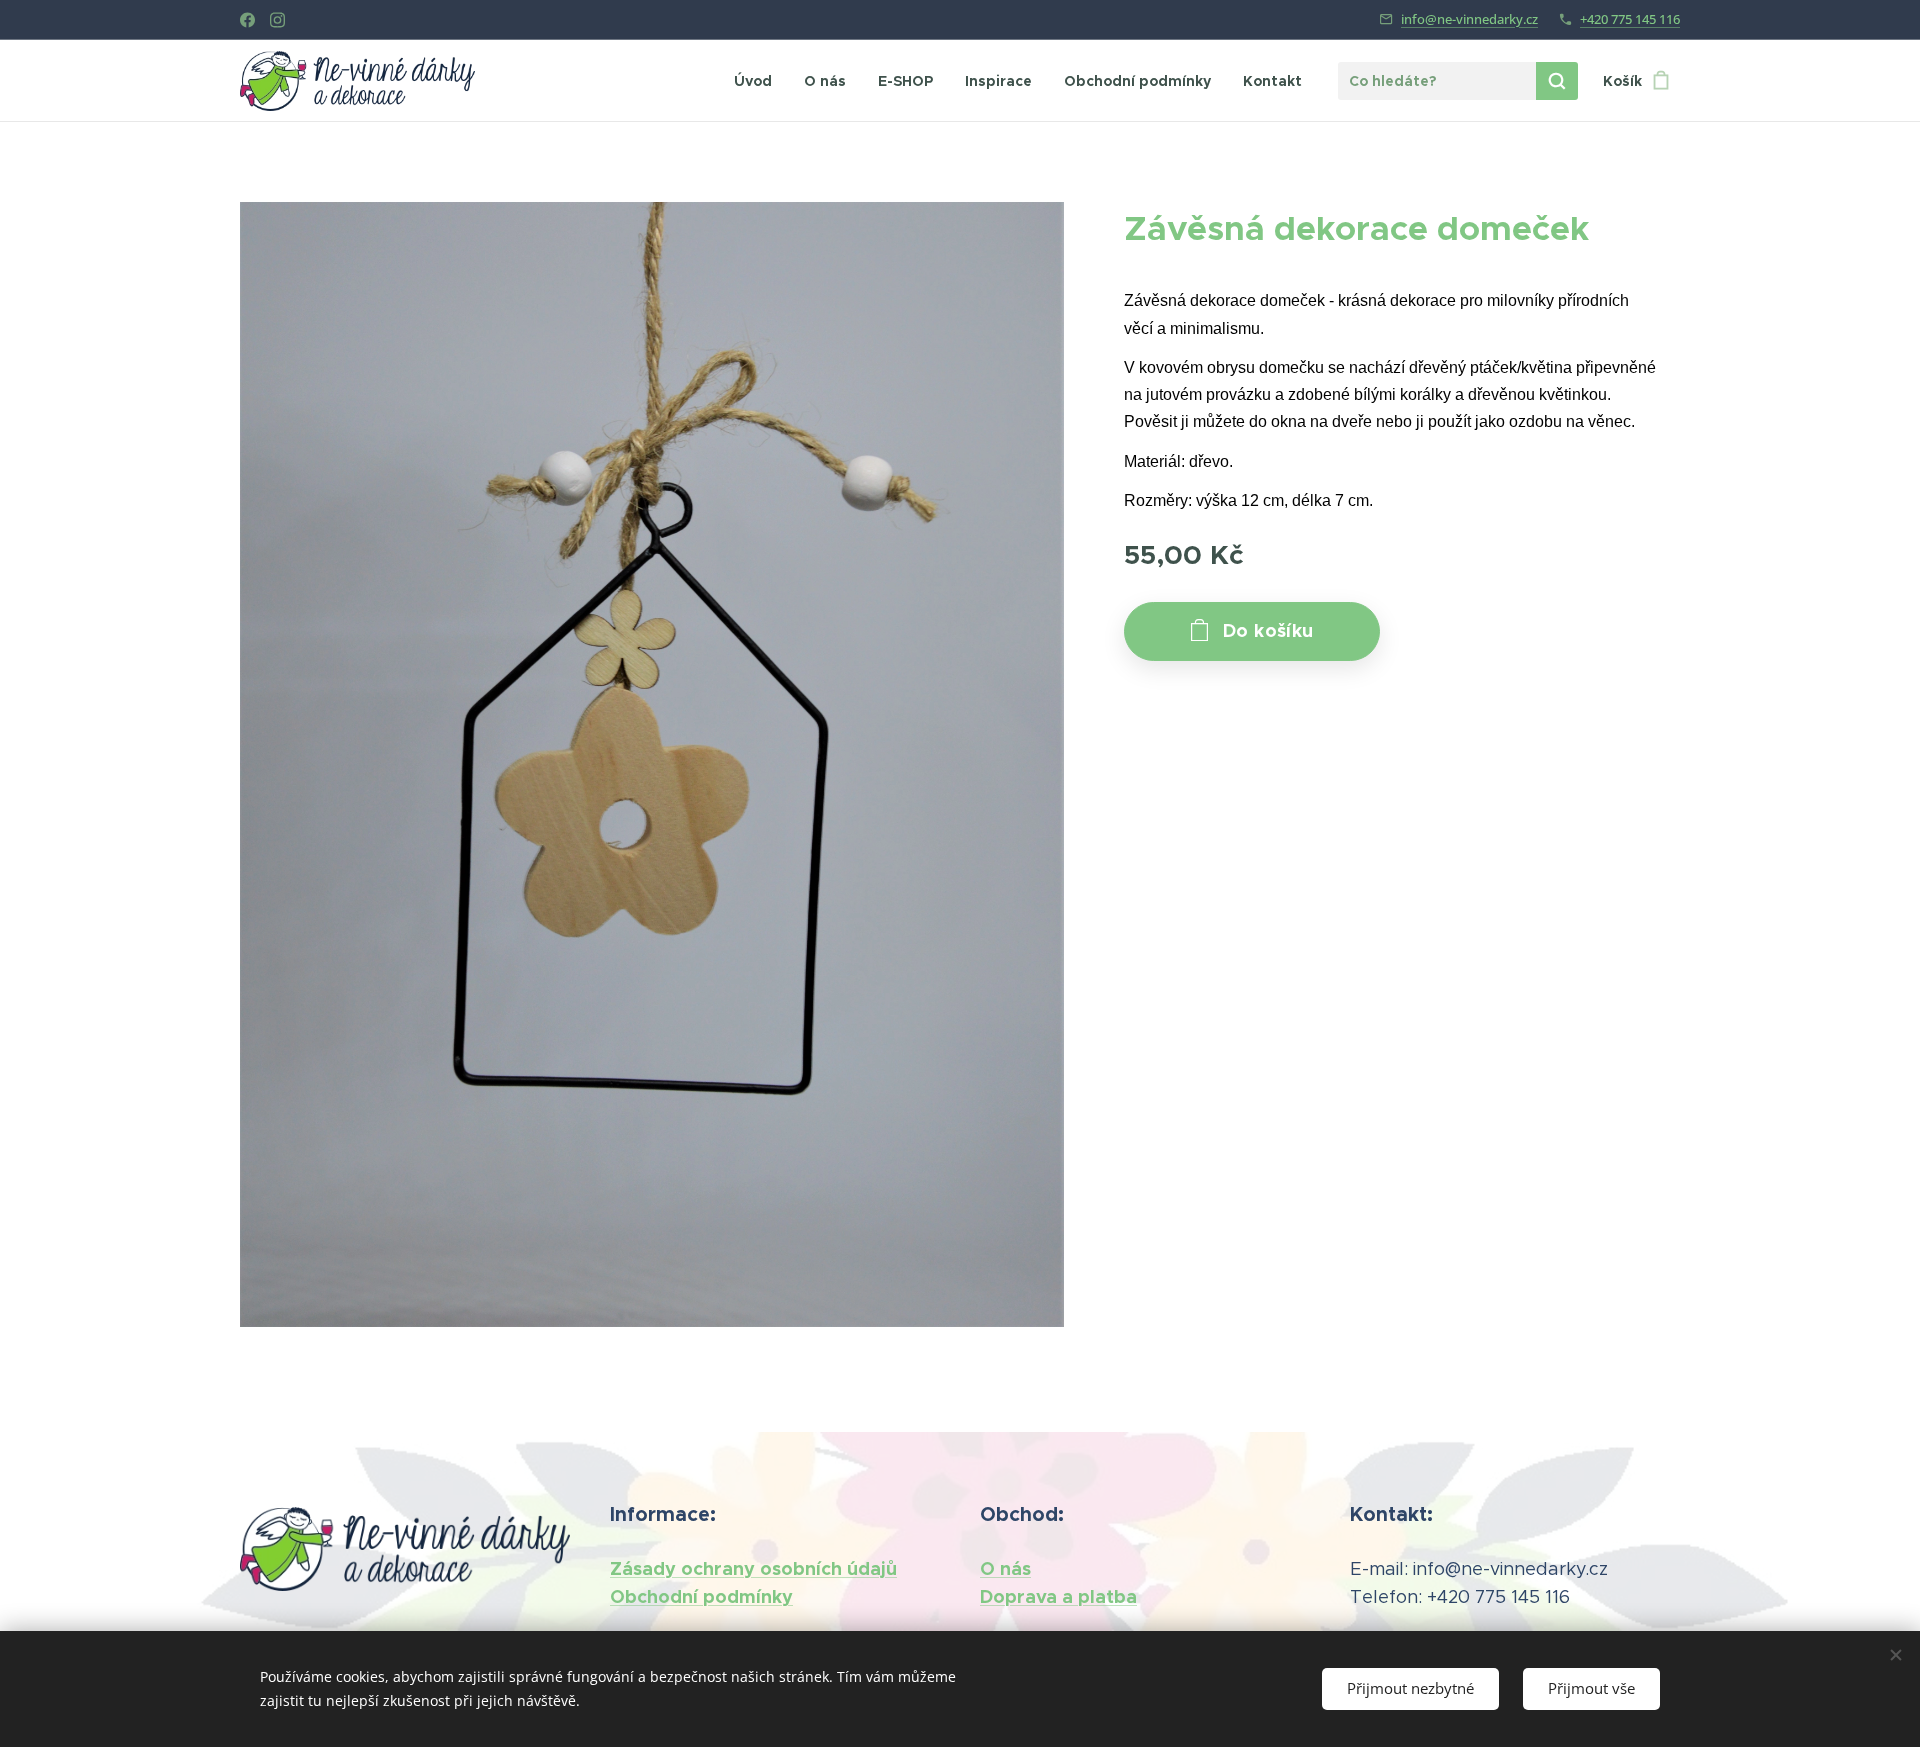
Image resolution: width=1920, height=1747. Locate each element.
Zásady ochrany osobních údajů (753, 1568)
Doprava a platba (1058, 1596)
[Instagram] (277, 20)
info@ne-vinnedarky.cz (1469, 19)
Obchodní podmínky (701, 1596)
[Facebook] (247, 20)
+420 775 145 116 (1630, 19)
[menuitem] (758, 81)
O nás (1005, 1568)
